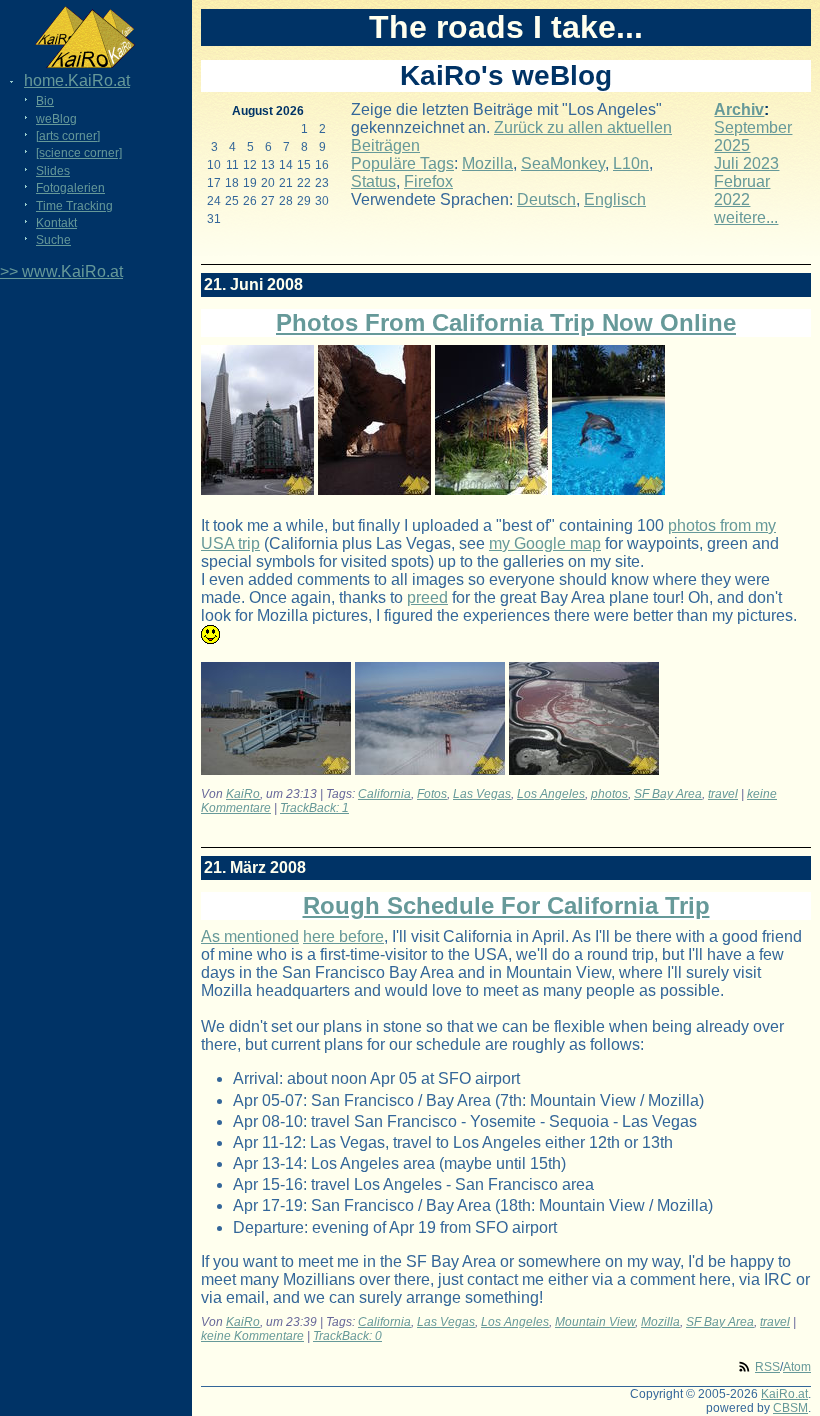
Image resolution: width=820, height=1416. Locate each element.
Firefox (428, 181)
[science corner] (79, 153)
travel (723, 794)
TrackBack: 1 (314, 808)
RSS (767, 1367)
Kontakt (56, 223)
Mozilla (487, 163)
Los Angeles (551, 794)
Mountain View (595, 1322)
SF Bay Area (668, 794)
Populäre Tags (402, 163)
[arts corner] (68, 136)
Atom (797, 1367)
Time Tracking (74, 206)
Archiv (739, 109)
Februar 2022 (742, 190)
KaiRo (243, 794)
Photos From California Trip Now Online (506, 322)
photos (609, 794)
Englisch (615, 199)
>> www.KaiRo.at (61, 271)
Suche (53, 240)
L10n (631, 163)
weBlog (56, 119)
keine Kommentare (252, 1336)
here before (343, 936)
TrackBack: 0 (347, 1336)
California (384, 794)
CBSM (790, 1408)
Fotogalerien (70, 188)
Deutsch (546, 199)
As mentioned (250, 936)
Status (373, 181)
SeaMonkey (563, 163)
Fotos (432, 794)
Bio (45, 101)
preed (427, 597)
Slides (53, 171)
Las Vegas (482, 794)
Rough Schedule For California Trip (506, 905)
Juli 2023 (746, 163)
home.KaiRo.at (77, 80)
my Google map (545, 543)
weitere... (746, 217)
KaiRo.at (784, 1394)
